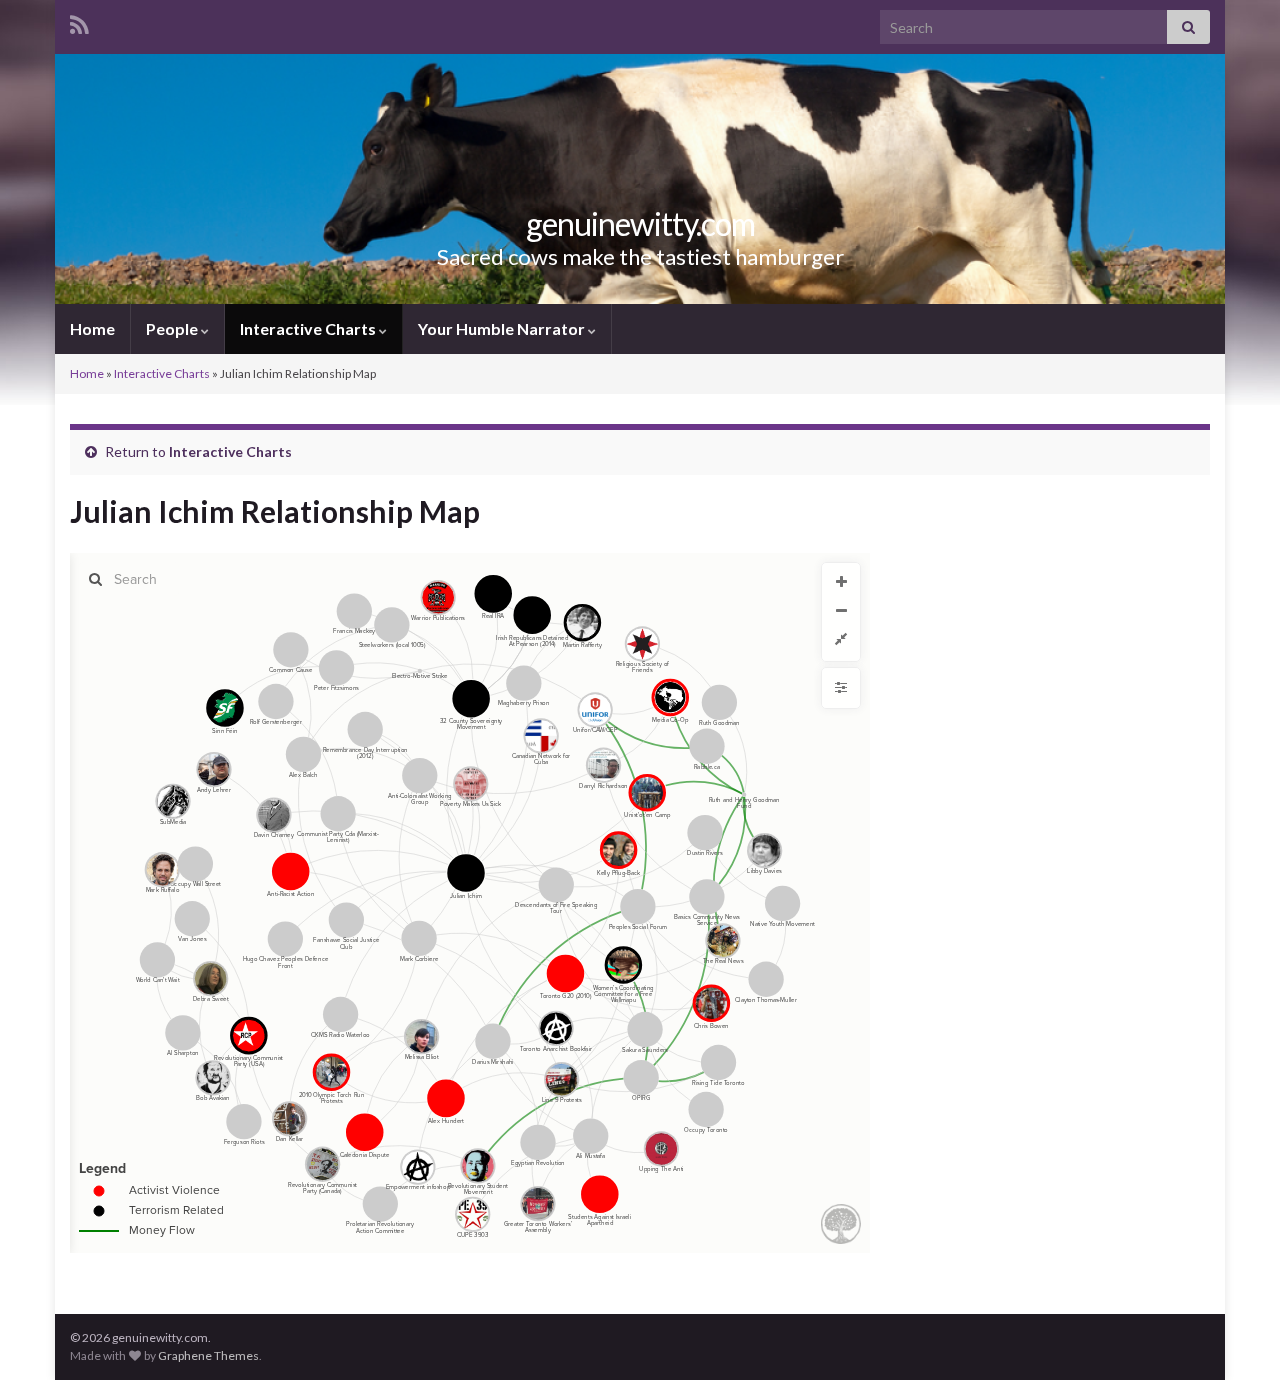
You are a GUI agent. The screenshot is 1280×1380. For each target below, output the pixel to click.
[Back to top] (1235, 1335)
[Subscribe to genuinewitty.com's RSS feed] (79, 21)
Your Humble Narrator (503, 328)
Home (92, 328)
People (173, 328)
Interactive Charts (309, 328)
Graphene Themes (208, 1355)
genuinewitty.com (640, 223)
